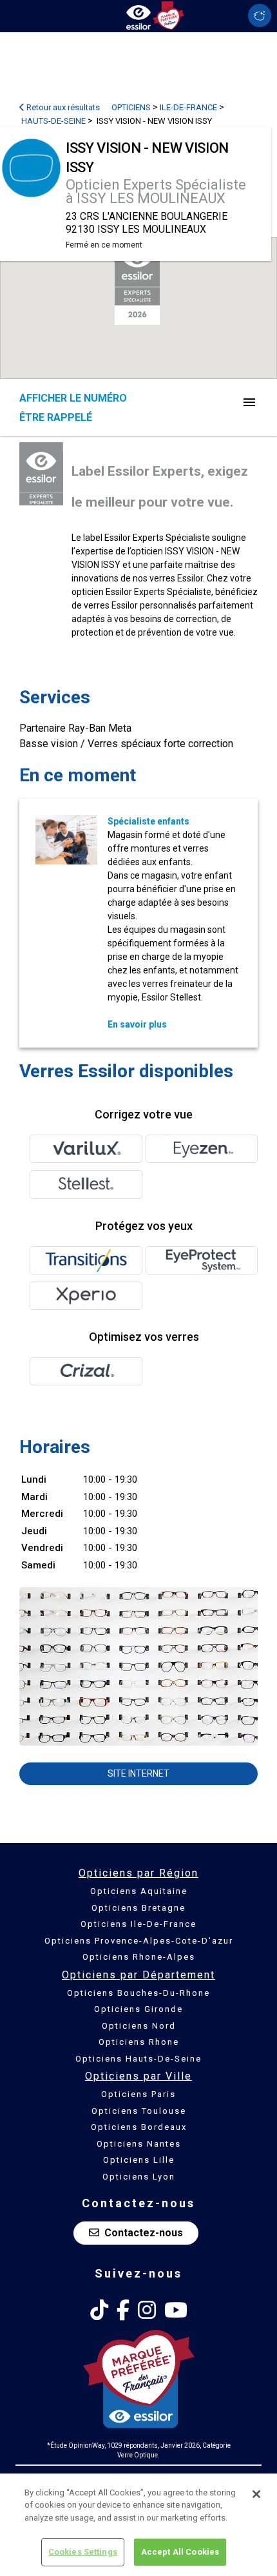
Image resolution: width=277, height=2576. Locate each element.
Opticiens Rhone (139, 2042)
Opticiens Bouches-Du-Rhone (138, 1993)
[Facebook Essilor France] (123, 2310)
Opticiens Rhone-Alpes (139, 1957)
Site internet (138, 1773)
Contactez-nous (144, 2233)
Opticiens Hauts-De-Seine (138, 2059)
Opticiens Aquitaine (139, 1891)
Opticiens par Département (138, 1975)
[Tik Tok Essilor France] (99, 2310)
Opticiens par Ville (138, 2076)
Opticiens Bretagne (138, 1908)
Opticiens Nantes (139, 2144)
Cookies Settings (83, 2552)
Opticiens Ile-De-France (138, 1924)
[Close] (256, 2494)
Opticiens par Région (138, 1873)
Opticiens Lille (139, 2160)
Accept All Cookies (180, 2552)
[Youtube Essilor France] (176, 2310)
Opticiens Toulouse (139, 2111)
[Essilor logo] (138, 15)
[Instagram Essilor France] (147, 2310)
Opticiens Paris (138, 2094)
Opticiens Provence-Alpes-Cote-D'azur (139, 1941)
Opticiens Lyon (139, 2177)
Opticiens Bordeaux (139, 2127)
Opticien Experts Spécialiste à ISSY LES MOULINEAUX (156, 191)
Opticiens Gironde (138, 2009)
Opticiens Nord (139, 2026)
